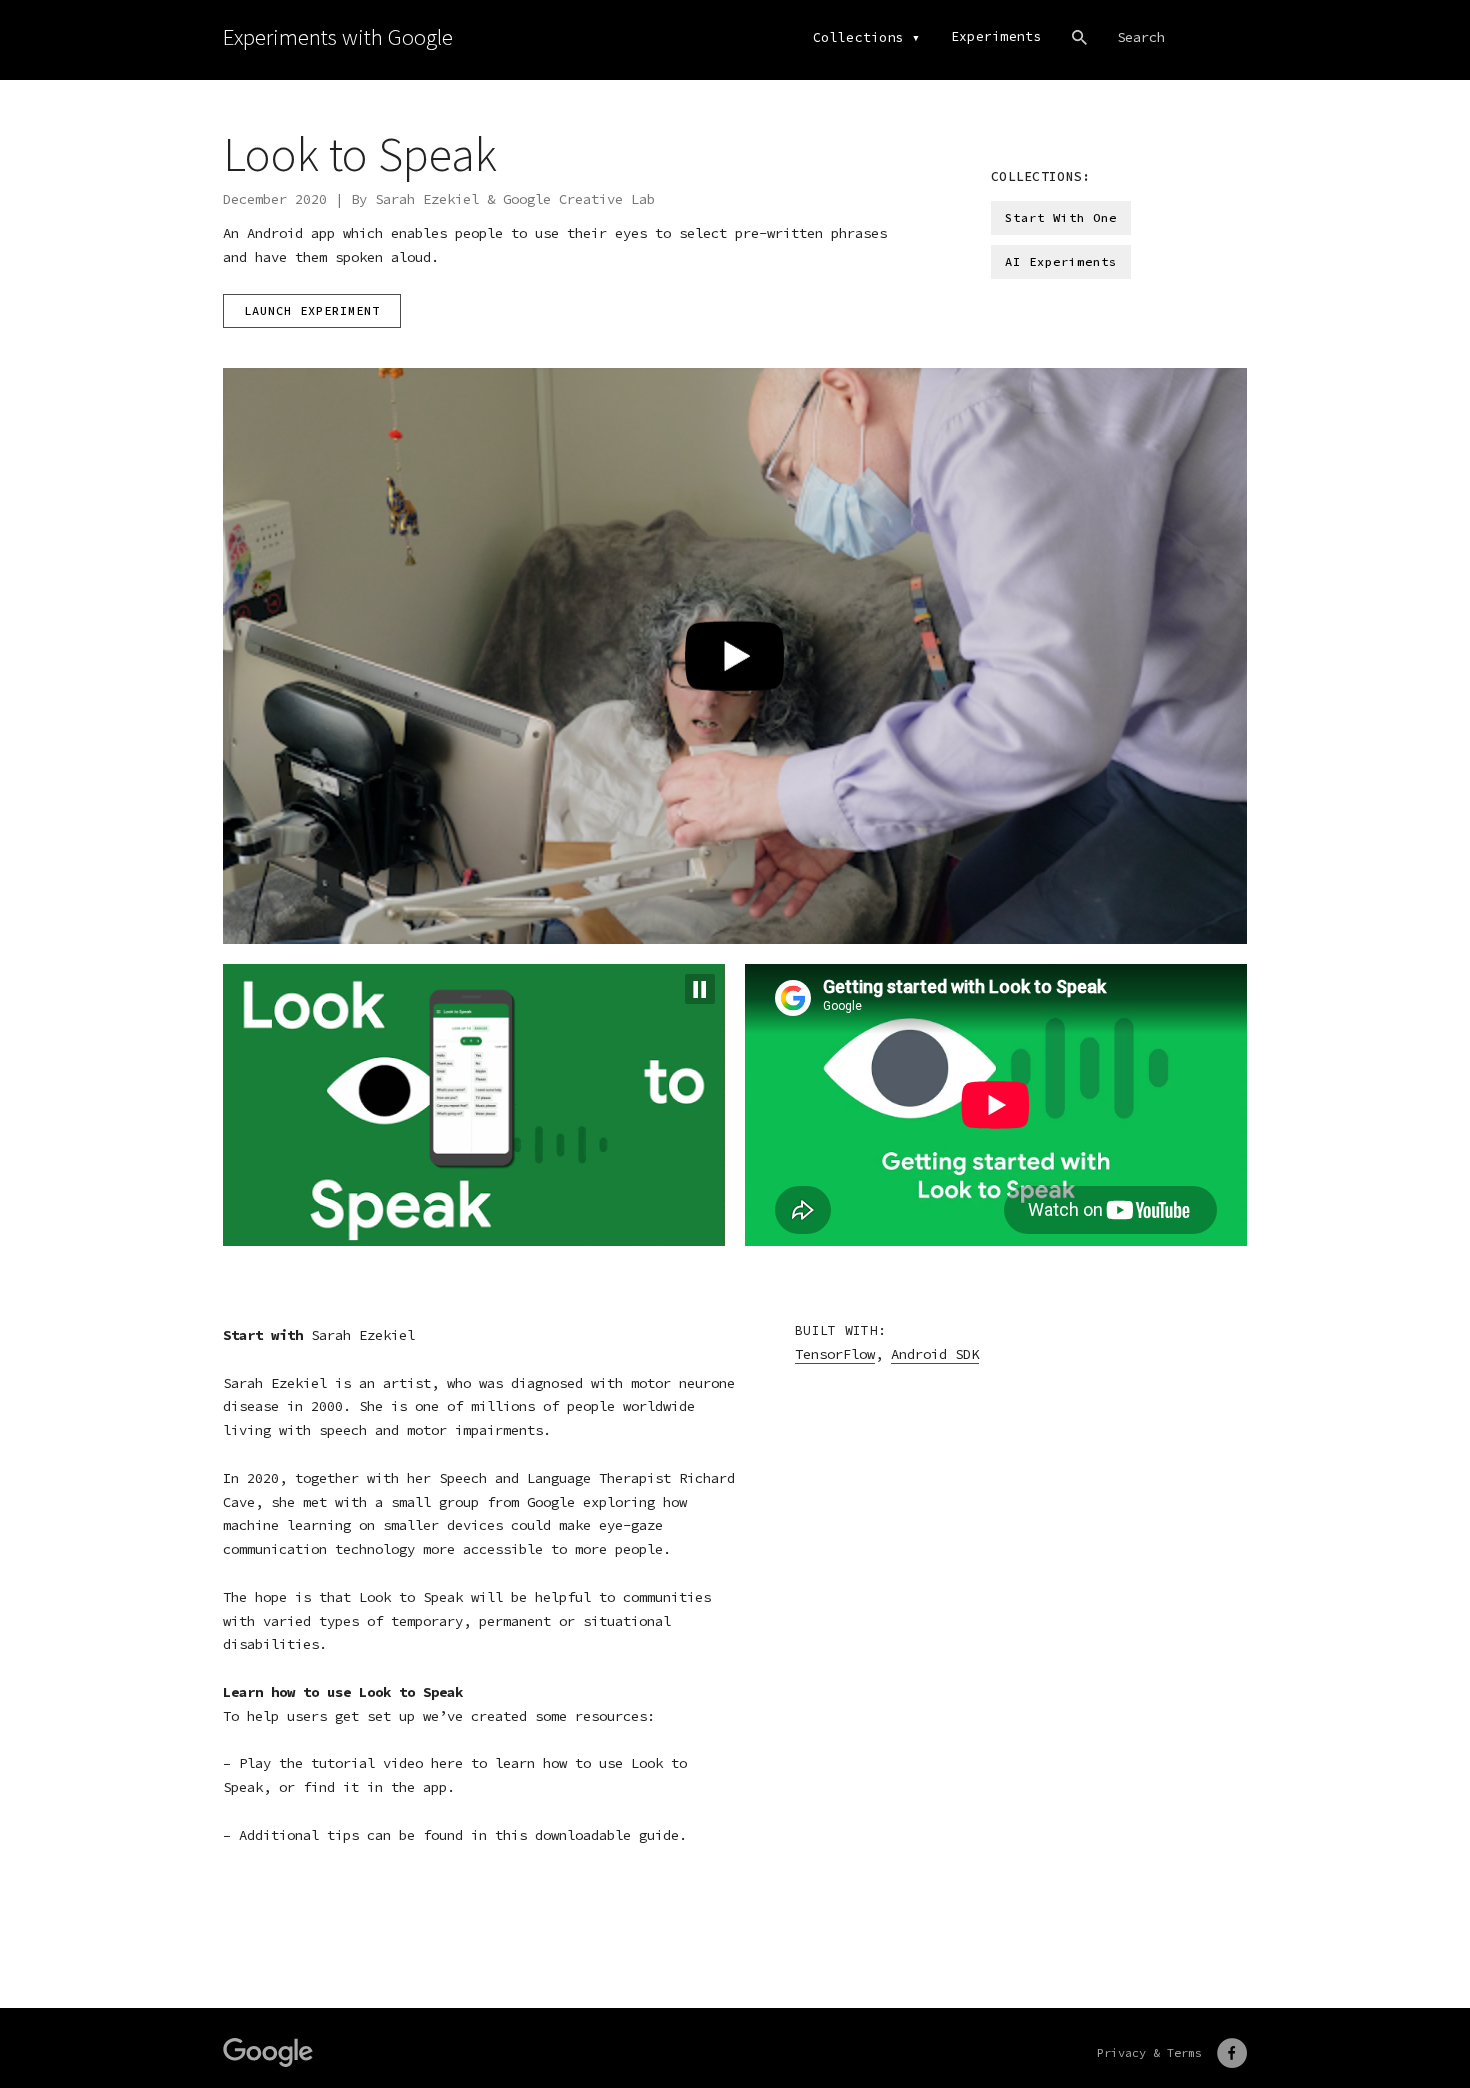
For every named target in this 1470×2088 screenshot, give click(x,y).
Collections (858, 37)
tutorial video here (387, 1763)
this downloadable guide (587, 1835)
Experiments (996, 36)
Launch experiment (312, 310)
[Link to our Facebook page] (1232, 2053)
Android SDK (935, 1354)
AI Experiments (1061, 261)
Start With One (1061, 217)
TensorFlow (835, 1354)
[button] (700, 989)
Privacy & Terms (1149, 2052)
